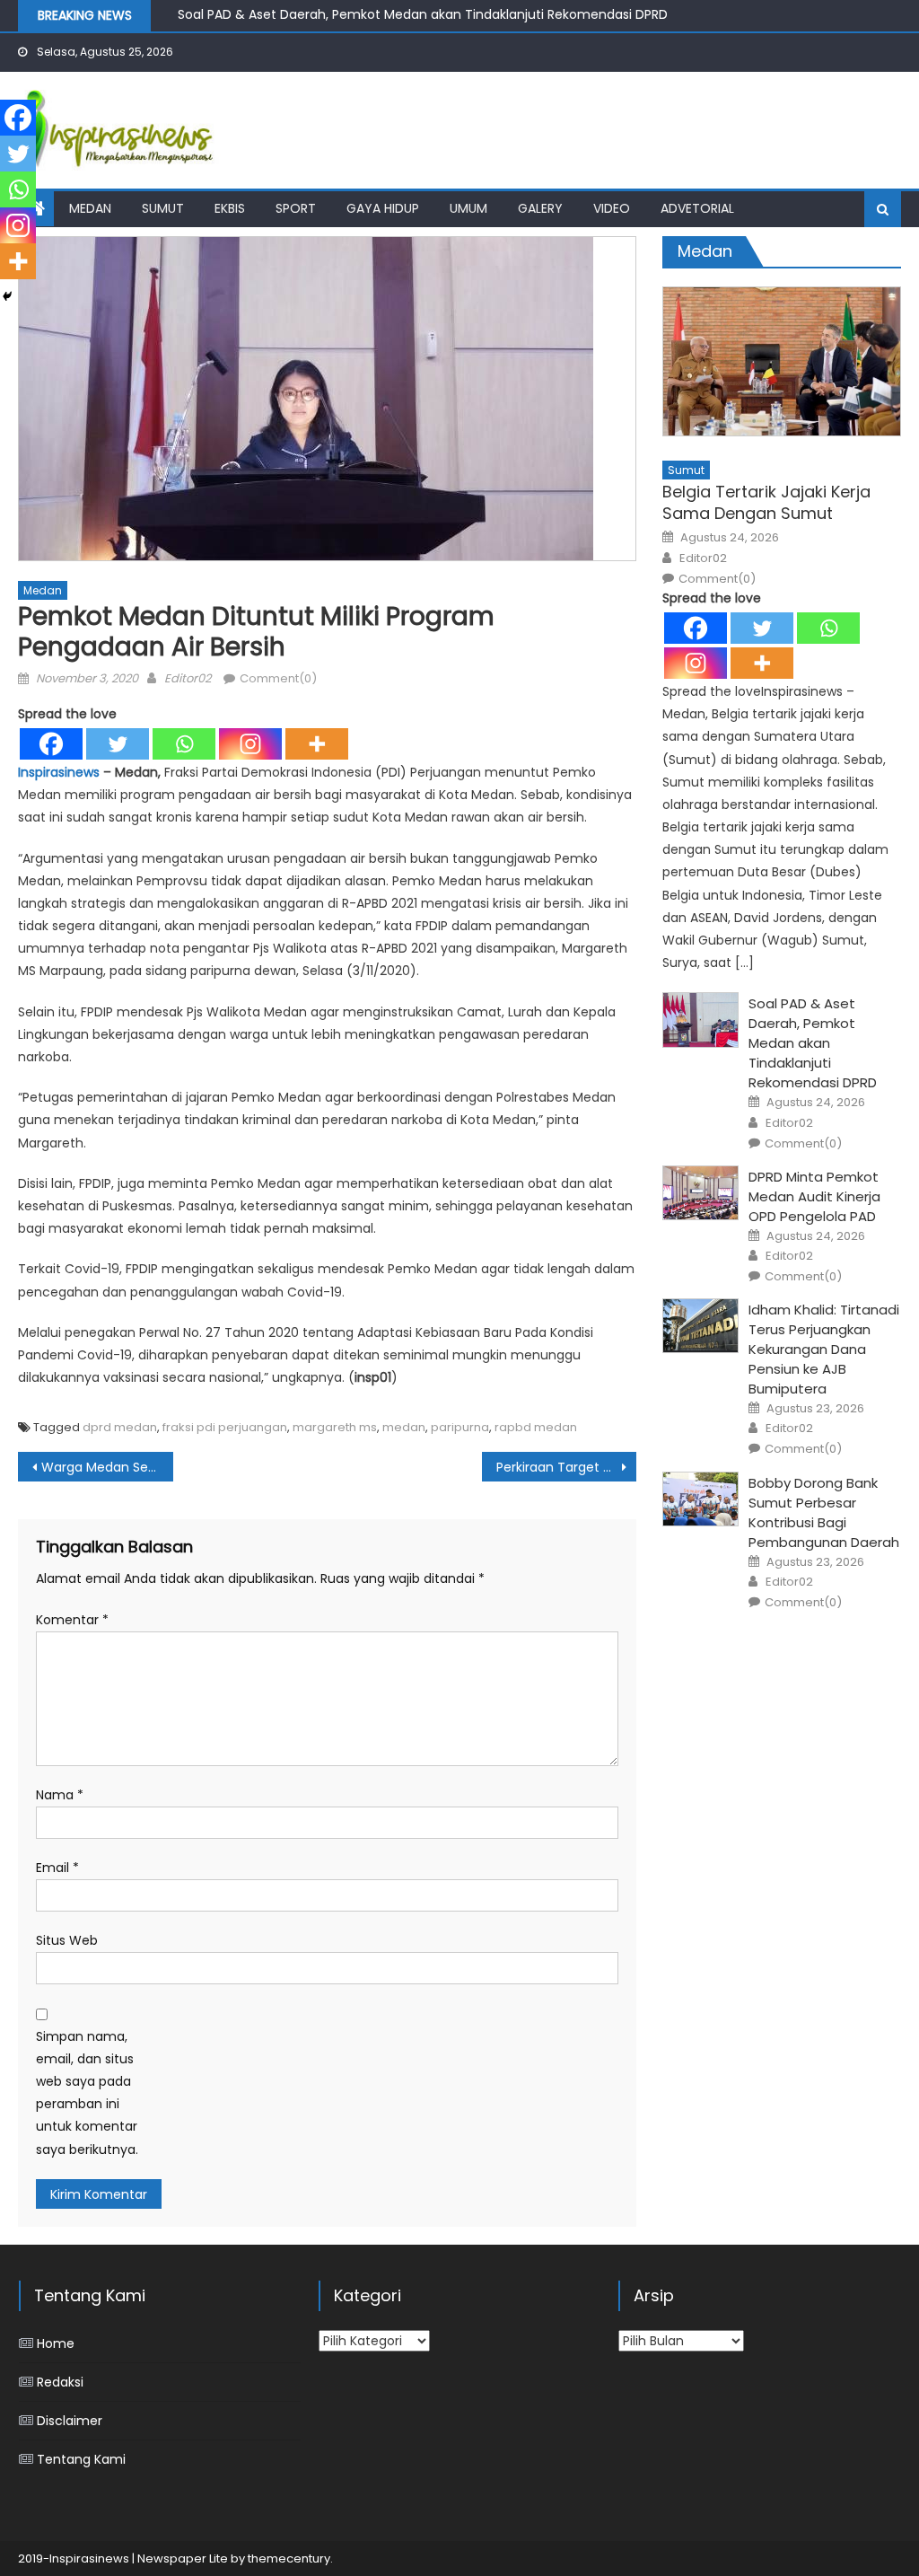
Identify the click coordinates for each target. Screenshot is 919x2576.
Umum (468, 208)
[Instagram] (250, 744)
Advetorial (697, 208)
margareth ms (335, 1427)
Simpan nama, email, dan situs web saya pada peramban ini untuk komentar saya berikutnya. (87, 2093)
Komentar (72, 1620)
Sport (296, 208)
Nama (60, 1795)
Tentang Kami (81, 2459)
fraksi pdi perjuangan (225, 1427)
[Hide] (7, 296)
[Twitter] (118, 744)
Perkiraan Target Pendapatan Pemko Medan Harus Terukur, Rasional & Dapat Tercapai (566, 1467)
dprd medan (120, 1427)
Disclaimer (70, 2421)
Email (57, 1868)
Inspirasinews (59, 772)
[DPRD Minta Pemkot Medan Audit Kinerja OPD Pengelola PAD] (700, 1193)
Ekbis (230, 208)
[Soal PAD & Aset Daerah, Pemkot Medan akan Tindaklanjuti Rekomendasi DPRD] (700, 1020)
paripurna (460, 1427)
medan (404, 1427)
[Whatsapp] (184, 744)
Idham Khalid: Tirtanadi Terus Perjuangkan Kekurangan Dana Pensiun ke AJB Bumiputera (824, 1349)
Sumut (163, 208)
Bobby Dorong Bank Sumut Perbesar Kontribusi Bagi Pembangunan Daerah (824, 1512)
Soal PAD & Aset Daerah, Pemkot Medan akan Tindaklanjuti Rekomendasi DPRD (423, 10)
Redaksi (60, 2382)
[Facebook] (51, 744)
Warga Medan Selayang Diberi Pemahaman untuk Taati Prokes (107, 1467)
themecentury (289, 2558)
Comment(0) (278, 678)
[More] (317, 744)
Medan (90, 208)
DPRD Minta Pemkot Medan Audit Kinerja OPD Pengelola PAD (814, 1196)
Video (612, 208)
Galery (540, 208)
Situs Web (67, 1940)
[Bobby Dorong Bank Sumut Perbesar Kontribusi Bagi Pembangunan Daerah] (700, 1499)
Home (56, 2343)
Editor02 (188, 678)
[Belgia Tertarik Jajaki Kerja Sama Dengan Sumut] (781, 361)
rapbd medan (536, 1427)
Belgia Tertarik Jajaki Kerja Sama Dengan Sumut (766, 502)
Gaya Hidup (383, 208)
